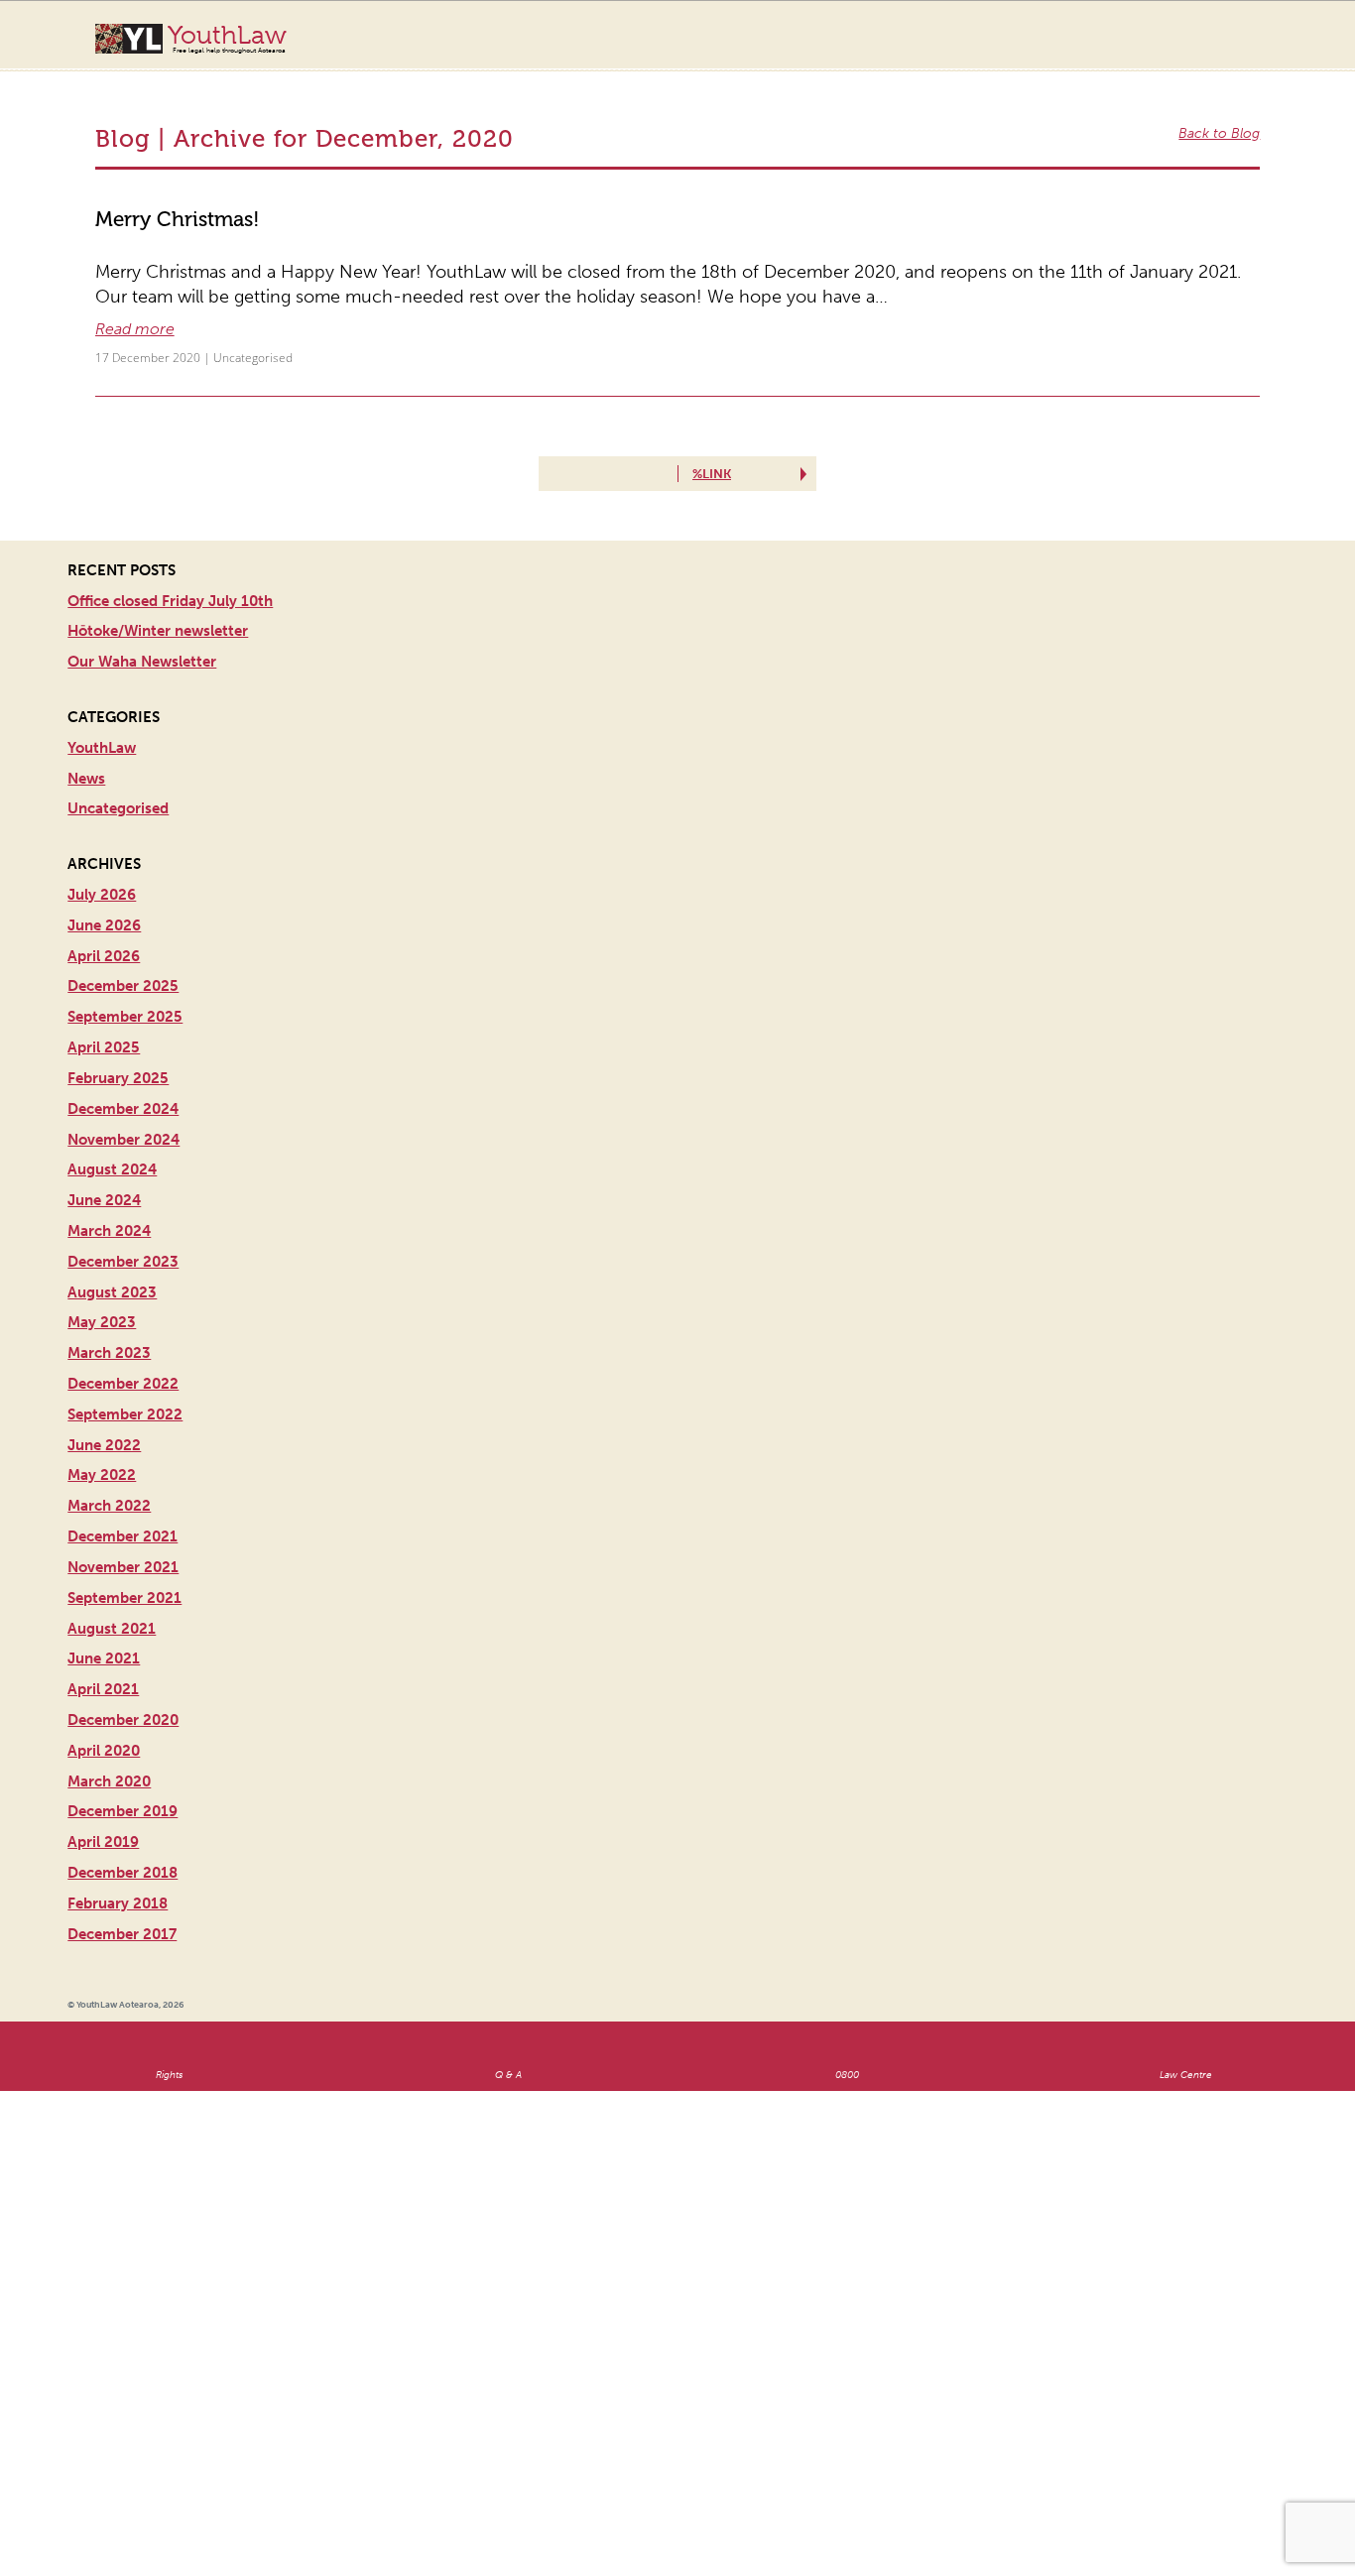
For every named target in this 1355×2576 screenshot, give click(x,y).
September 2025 (125, 963)
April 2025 (104, 994)
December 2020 (123, 1666)
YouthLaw (227, 39)
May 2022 (102, 1421)
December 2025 (123, 932)
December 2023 (123, 1208)
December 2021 (123, 1483)
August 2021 (112, 1574)
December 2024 (123, 1055)
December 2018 (123, 1819)
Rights (169, 2022)
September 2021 (124, 1544)
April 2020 (104, 1697)
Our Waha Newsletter (142, 608)
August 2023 (112, 1238)
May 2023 (102, 1269)
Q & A (508, 2022)
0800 (847, 2022)
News (86, 724)
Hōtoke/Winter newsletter (158, 577)
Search (1232, 48)
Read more (128, 281)
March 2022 (109, 1452)
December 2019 (123, 1758)
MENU (1272, 35)
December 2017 (122, 1880)
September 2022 (125, 1361)
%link (707, 420)
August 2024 (112, 1116)
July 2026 (102, 841)
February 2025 (118, 1025)
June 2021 (104, 1605)
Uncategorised (208, 305)
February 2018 (118, 1850)
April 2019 (103, 1788)
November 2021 (123, 1514)
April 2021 (103, 1636)
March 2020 (109, 1727)
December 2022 (123, 1330)
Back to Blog (1228, 114)
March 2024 (109, 1177)
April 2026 (104, 902)
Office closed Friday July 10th (170, 547)
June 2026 (104, 872)
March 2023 (109, 1299)
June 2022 (104, 1391)
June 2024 (104, 1147)
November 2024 (123, 1085)
